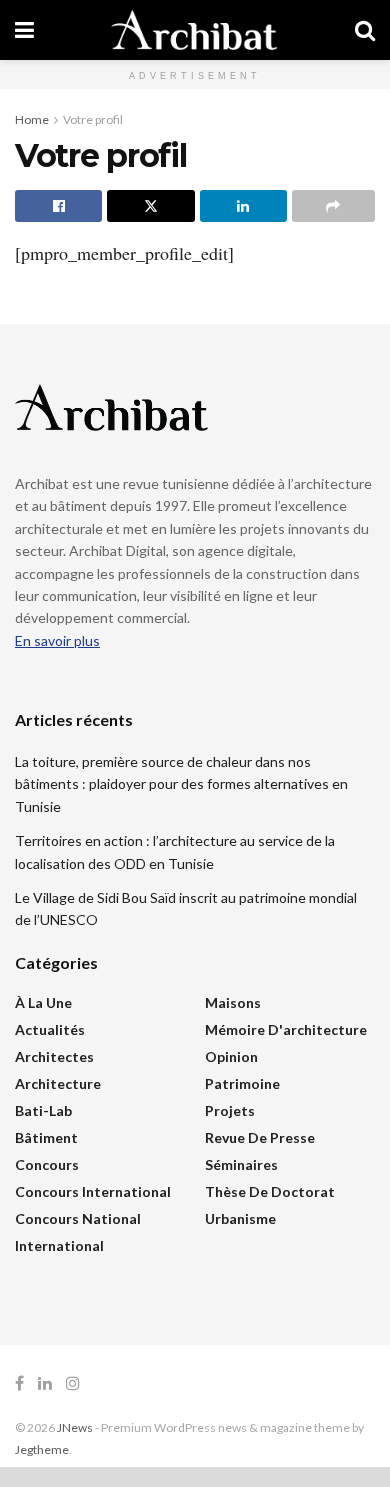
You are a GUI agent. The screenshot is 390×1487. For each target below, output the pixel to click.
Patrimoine (242, 1083)
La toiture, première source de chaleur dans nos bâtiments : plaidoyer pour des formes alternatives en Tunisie (181, 784)
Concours (47, 1164)
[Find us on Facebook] (19, 1383)
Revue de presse (260, 1137)
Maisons (233, 1002)
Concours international (93, 1191)
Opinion (231, 1056)
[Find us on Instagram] (73, 1383)
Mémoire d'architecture (286, 1029)
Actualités (50, 1029)
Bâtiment (46, 1137)
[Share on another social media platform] (333, 206)
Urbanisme (240, 1218)
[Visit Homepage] (194, 30)
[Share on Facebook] (58, 206)
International (59, 1245)
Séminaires (241, 1164)
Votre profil (93, 119)
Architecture (58, 1083)
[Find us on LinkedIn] (45, 1383)
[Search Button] (365, 30)
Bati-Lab (43, 1110)
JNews (75, 1427)
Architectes (54, 1056)
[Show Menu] (24, 30)
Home (32, 119)
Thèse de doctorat (270, 1191)
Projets (230, 1110)
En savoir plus (57, 640)
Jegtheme (42, 1449)
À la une (43, 1002)
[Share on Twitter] (150, 206)
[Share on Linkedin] (243, 206)
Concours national (78, 1218)
